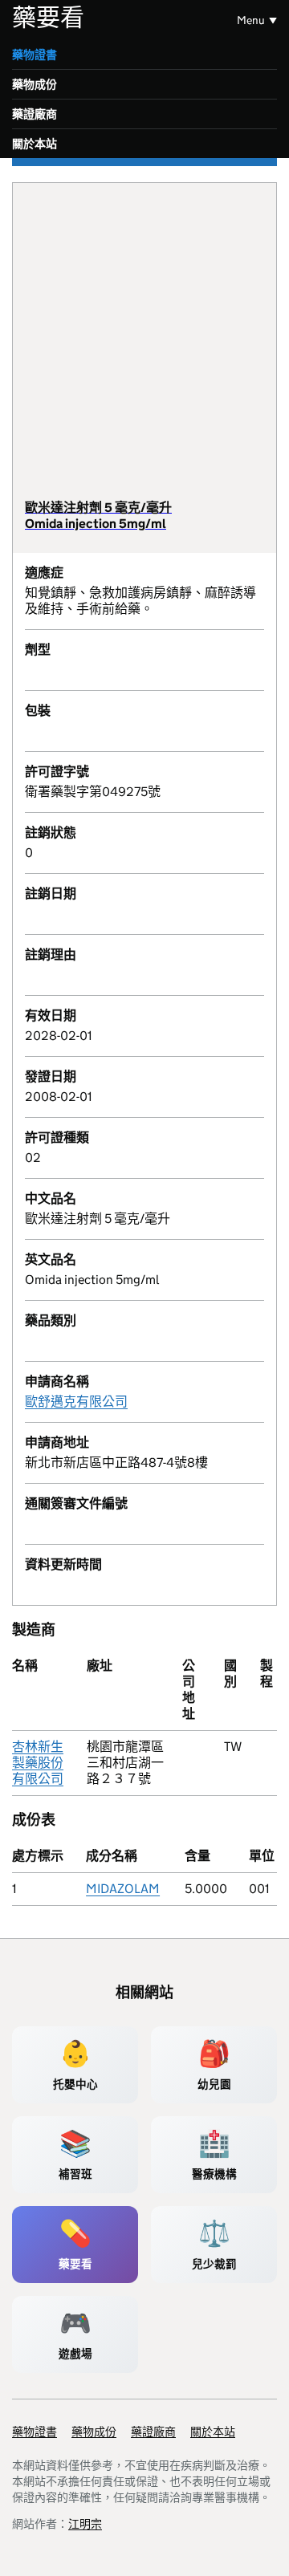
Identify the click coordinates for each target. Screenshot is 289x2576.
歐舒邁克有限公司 (76, 1402)
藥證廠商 (35, 114)
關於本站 (35, 144)
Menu (251, 20)
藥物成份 (35, 84)
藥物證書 (35, 55)
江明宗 (85, 2524)
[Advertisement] (144, 347)
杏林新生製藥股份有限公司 (38, 1763)
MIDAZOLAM (123, 1889)
